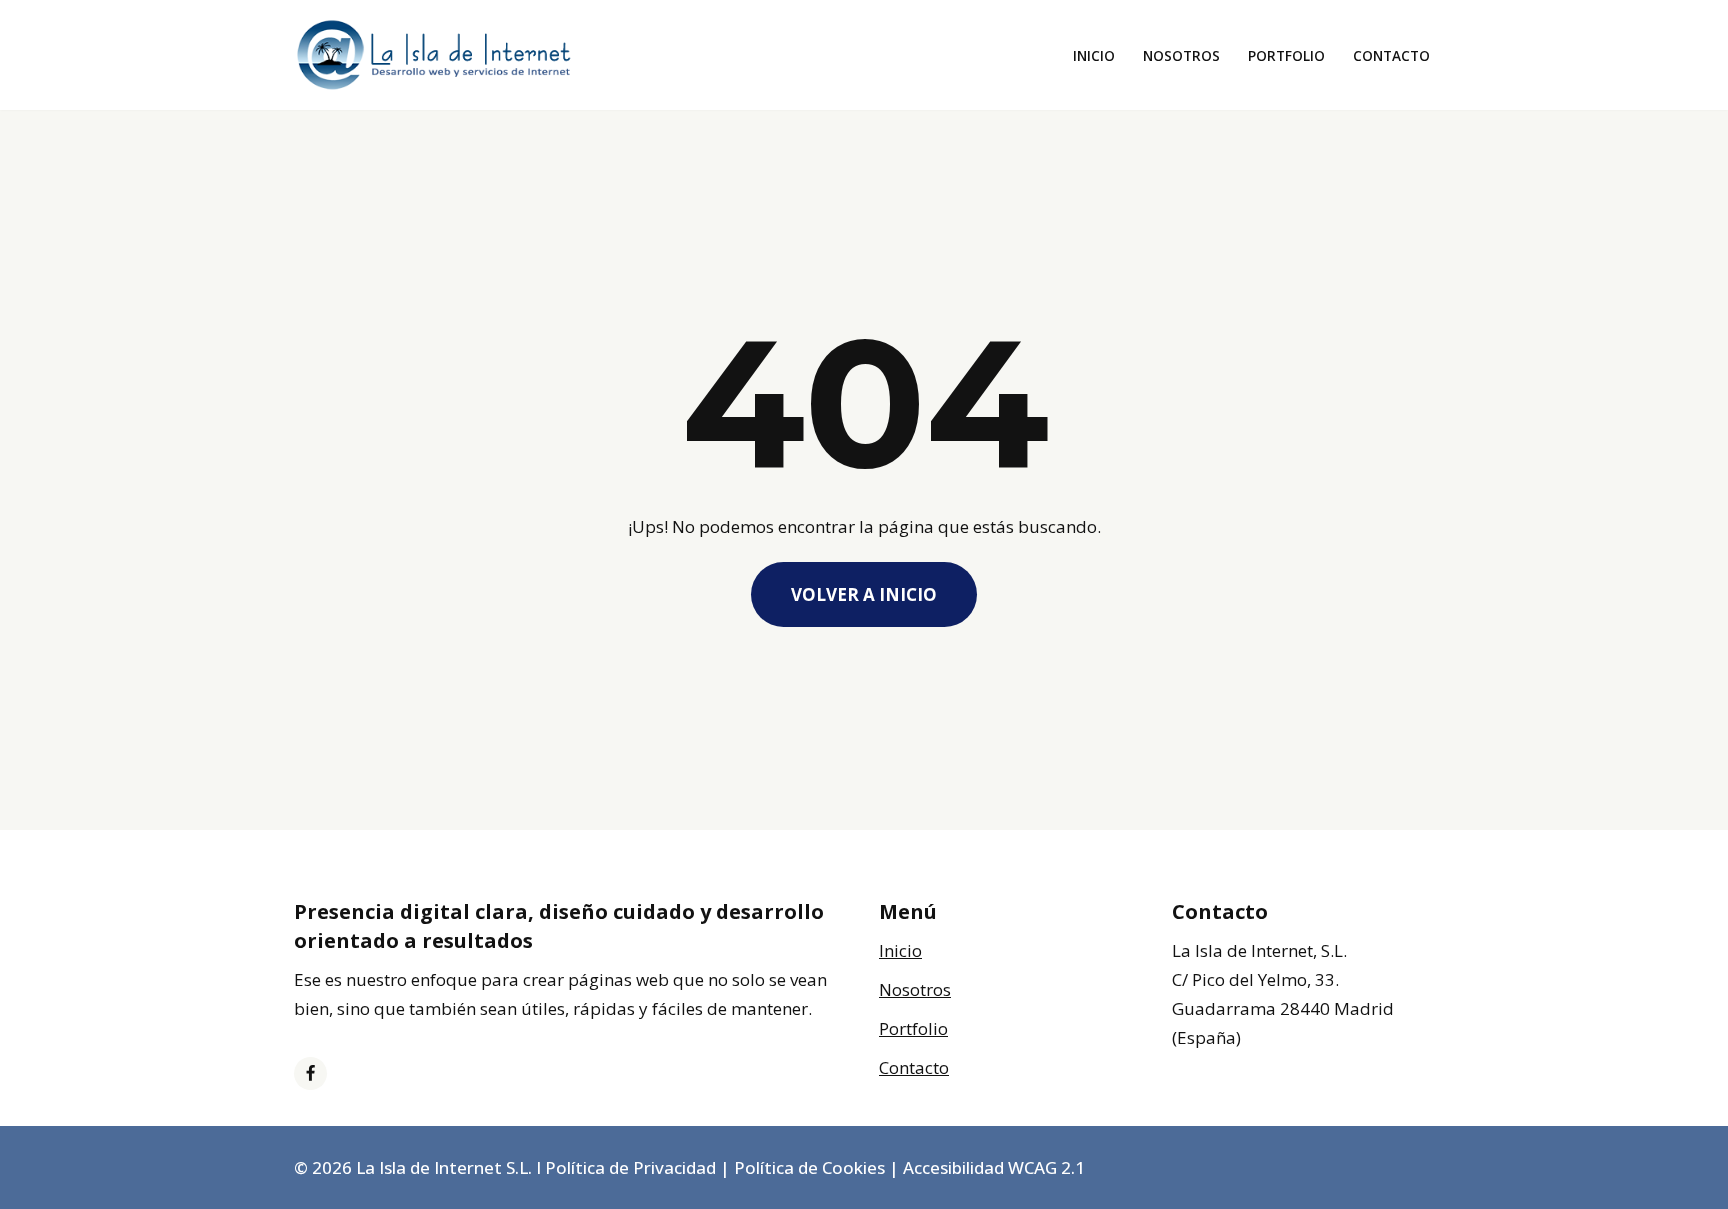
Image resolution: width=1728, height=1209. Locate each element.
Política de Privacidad (630, 1167)
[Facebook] (310, 1073)
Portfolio (1286, 55)
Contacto (1391, 55)
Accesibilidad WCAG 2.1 (994, 1167)
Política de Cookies (809, 1167)
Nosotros (1181, 55)
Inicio (1094, 55)
